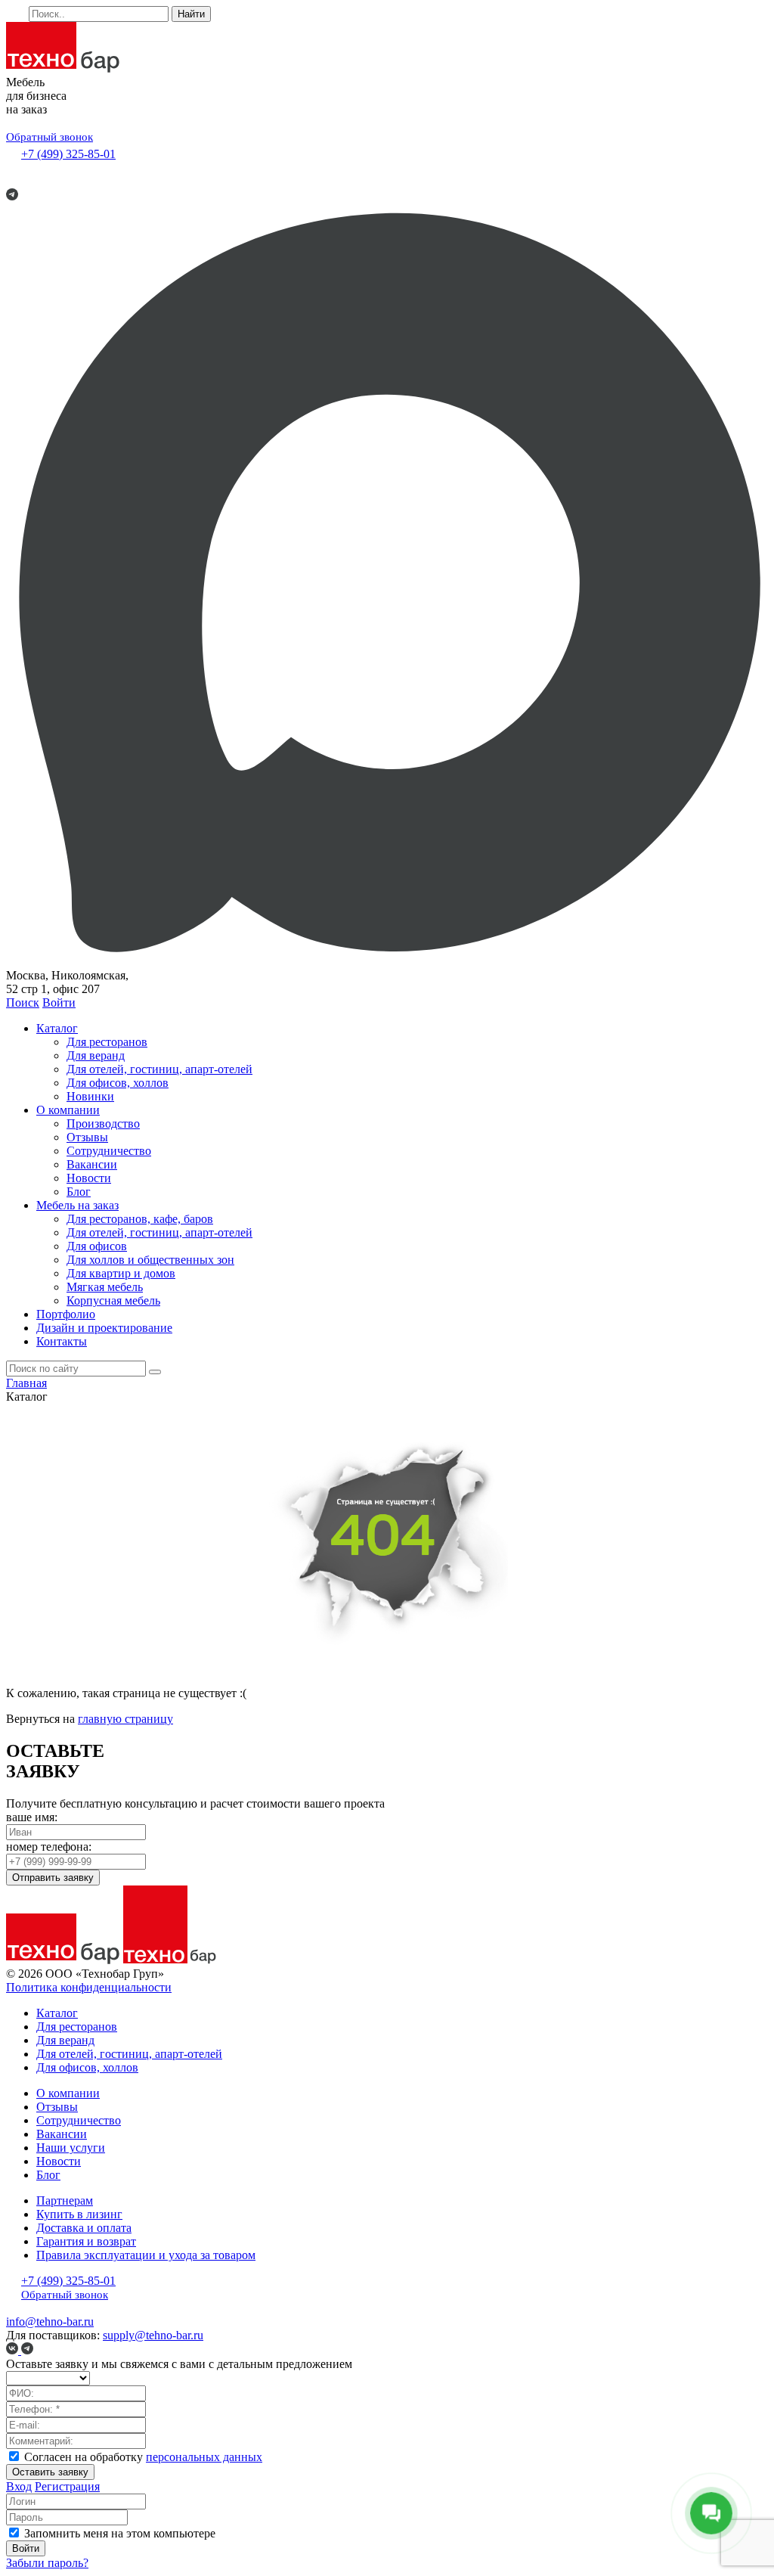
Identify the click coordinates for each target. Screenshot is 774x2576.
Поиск (23, 1002)
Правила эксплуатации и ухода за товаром (146, 2255)
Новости (89, 1178)
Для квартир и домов (121, 1273)
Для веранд (96, 1055)
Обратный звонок (50, 137)
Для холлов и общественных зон (150, 1260)
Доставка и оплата (84, 2228)
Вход (19, 2486)
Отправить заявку (53, 1878)
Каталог (57, 1028)
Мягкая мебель (105, 1287)
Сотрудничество (109, 1151)
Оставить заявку (50, 2472)
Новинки (90, 1096)
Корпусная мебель (113, 1300)
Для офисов (97, 1246)
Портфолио (66, 1314)
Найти (191, 14)
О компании (68, 1110)
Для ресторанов (107, 1042)
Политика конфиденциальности (89, 1987)
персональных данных (204, 2457)
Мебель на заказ (77, 1205)
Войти (59, 1002)
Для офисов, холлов (118, 1083)
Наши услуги (71, 2148)
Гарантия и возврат (86, 2241)
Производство (103, 1124)
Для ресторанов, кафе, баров (140, 1219)
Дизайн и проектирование (104, 1328)
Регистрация (67, 2486)
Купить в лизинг (79, 2214)
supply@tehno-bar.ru (153, 2335)
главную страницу (125, 1719)
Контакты (62, 1341)
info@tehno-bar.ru (50, 2322)
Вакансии (92, 1164)
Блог (79, 1192)
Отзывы (87, 1137)
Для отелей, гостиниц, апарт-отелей (159, 1069)
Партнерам (65, 2200)
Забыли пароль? (47, 2563)
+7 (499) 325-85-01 (68, 154)
